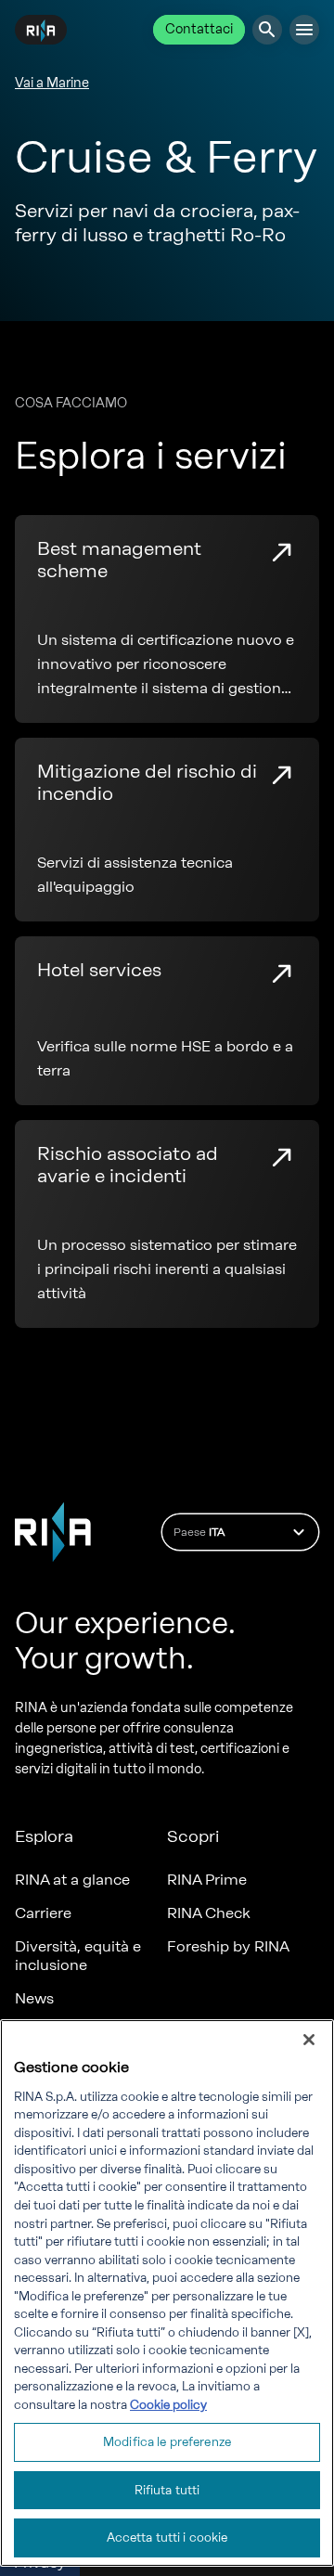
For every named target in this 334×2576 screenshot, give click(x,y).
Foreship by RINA (228, 1946)
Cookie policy (168, 2405)
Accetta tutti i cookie (167, 2537)
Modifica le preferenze (167, 2442)
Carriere (43, 1913)
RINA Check (209, 1913)
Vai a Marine (52, 83)
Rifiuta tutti (167, 2490)
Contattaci (199, 29)
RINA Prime (207, 1880)
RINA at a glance (72, 1880)
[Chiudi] (309, 2040)
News (34, 1998)
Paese (199, 1532)
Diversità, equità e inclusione (78, 1956)
